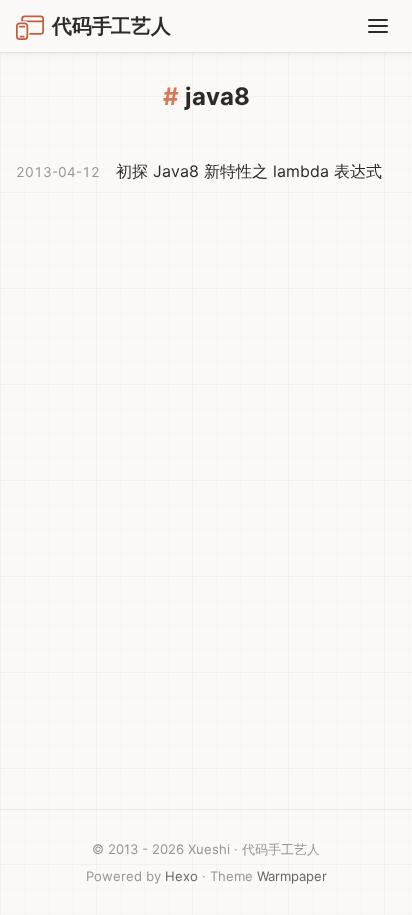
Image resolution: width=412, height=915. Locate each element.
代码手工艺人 (111, 26)
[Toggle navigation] (378, 26)
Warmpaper (292, 876)
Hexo (181, 876)
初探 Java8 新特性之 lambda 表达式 (249, 171)
